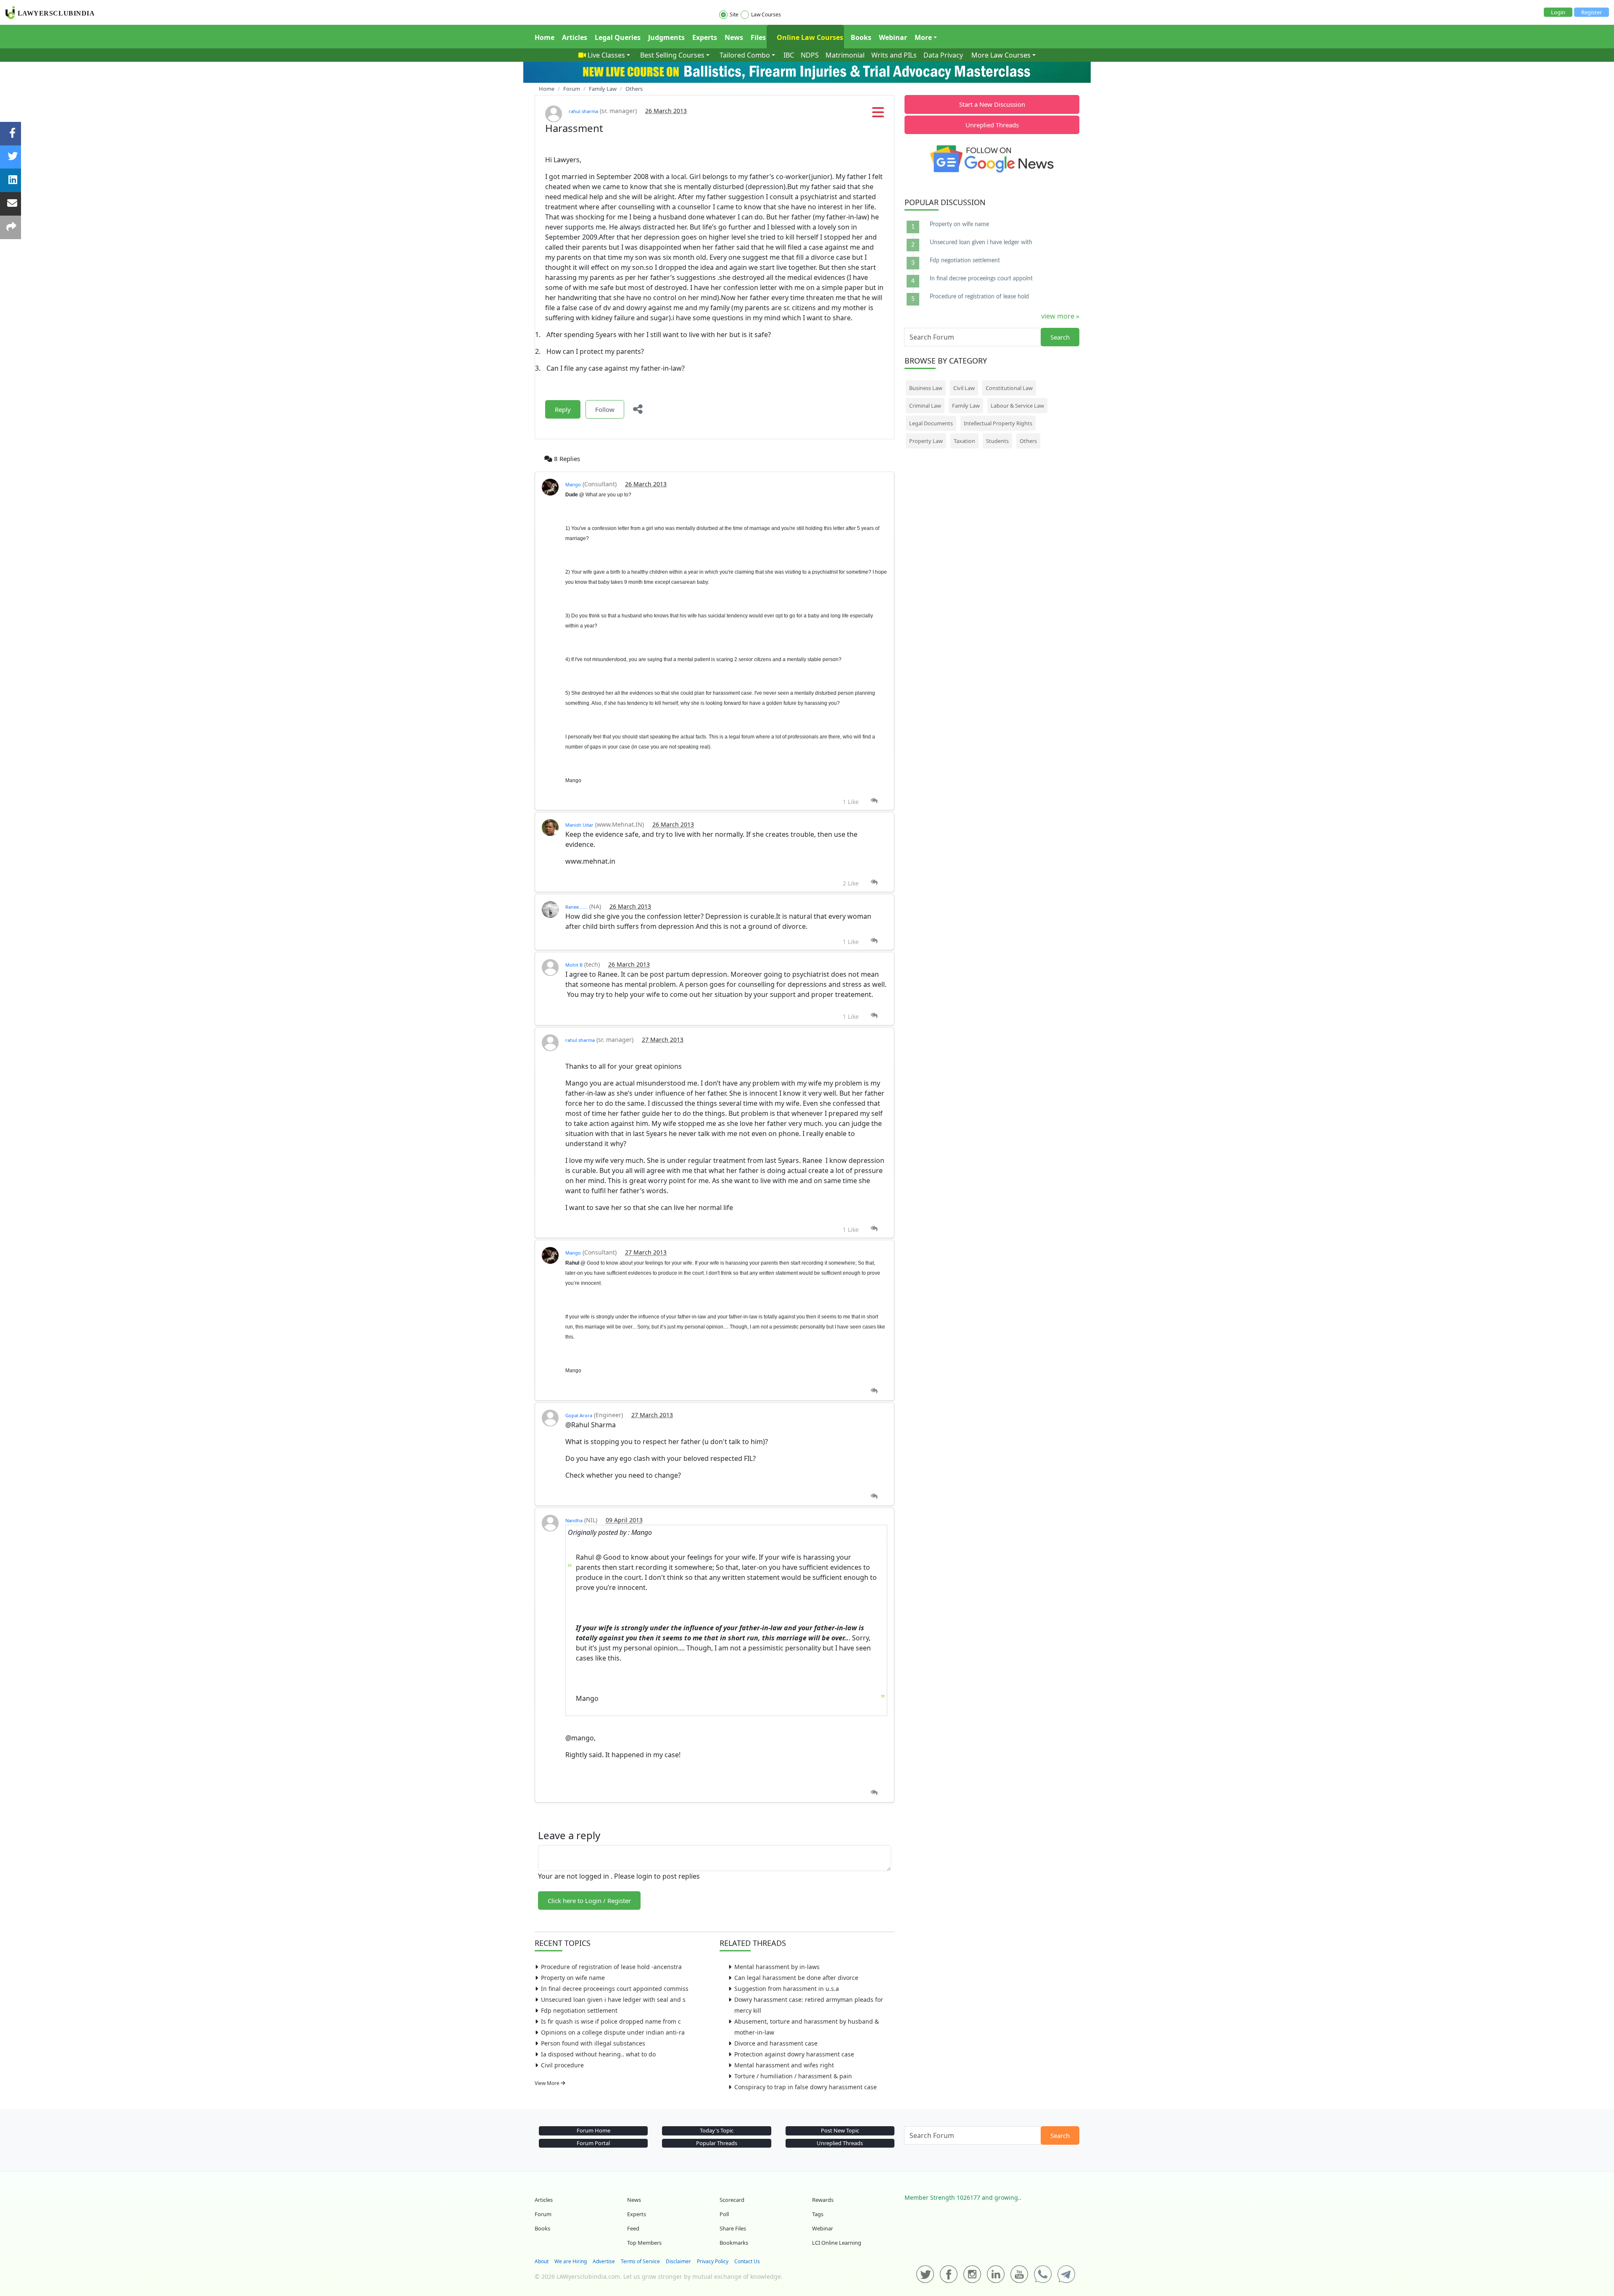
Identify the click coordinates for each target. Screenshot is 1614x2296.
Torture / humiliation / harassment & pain (793, 2076)
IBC (789, 55)
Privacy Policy (713, 2261)
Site (734, 14)
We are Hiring (571, 2261)
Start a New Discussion (992, 104)
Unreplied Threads (992, 125)
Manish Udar (579, 825)
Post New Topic (840, 2130)
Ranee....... (576, 907)
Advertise (604, 2261)
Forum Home (593, 2130)
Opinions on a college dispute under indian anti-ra (613, 2032)
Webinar (893, 37)
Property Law (926, 441)
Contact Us (747, 2261)
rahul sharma (583, 111)
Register (1592, 12)
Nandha (574, 1520)
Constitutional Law (1009, 388)
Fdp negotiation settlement (579, 2010)
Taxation (964, 441)
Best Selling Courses (672, 55)
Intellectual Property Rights (998, 423)
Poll (724, 2214)
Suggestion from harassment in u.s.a (787, 1989)
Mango (573, 484)
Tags (818, 2214)
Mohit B (574, 965)
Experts (705, 37)
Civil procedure (562, 2065)
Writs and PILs (894, 55)
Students (997, 441)
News (734, 37)
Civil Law (964, 388)
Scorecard (732, 2200)
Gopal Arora (579, 1415)
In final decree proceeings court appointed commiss (615, 1989)
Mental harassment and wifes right (784, 2065)
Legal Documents (931, 423)
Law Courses (766, 14)
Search (1060, 337)
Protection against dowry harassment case (794, 2054)
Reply (563, 409)
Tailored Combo (745, 55)
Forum (543, 2214)
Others (1028, 441)
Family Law (966, 406)
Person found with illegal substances (593, 2043)
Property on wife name (573, 1978)
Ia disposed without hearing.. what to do (598, 2054)
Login (1558, 12)
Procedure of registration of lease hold (979, 297)
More (923, 37)
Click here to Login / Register (589, 1901)
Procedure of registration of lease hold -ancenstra (611, 1967)
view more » (1060, 316)
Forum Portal (593, 2143)
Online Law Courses (809, 37)
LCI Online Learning (837, 2243)
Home (545, 37)
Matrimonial (845, 55)
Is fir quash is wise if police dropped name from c (611, 2021)
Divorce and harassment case (776, 2043)
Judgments (666, 37)
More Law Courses (1001, 55)
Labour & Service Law (1017, 406)
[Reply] (874, 801)
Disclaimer (678, 2261)
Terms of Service (640, 2261)
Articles (575, 37)
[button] (878, 115)
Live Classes (606, 55)
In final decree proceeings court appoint (981, 279)
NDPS (810, 55)
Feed (633, 2228)
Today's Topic (717, 2130)
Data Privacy (943, 55)
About (542, 2261)
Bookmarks (734, 2243)
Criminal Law (925, 406)
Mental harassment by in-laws (777, 1967)
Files (758, 37)
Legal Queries (618, 37)
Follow (605, 409)
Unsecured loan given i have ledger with (981, 243)
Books (861, 37)
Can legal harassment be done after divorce (796, 1978)
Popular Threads (717, 2143)
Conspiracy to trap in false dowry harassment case (806, 2087)
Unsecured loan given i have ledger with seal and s (613, 1999)
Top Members (644, 2243)
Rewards (823, 2200)
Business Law (926, 388)
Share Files (733, 2228)
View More (548, 2083)
